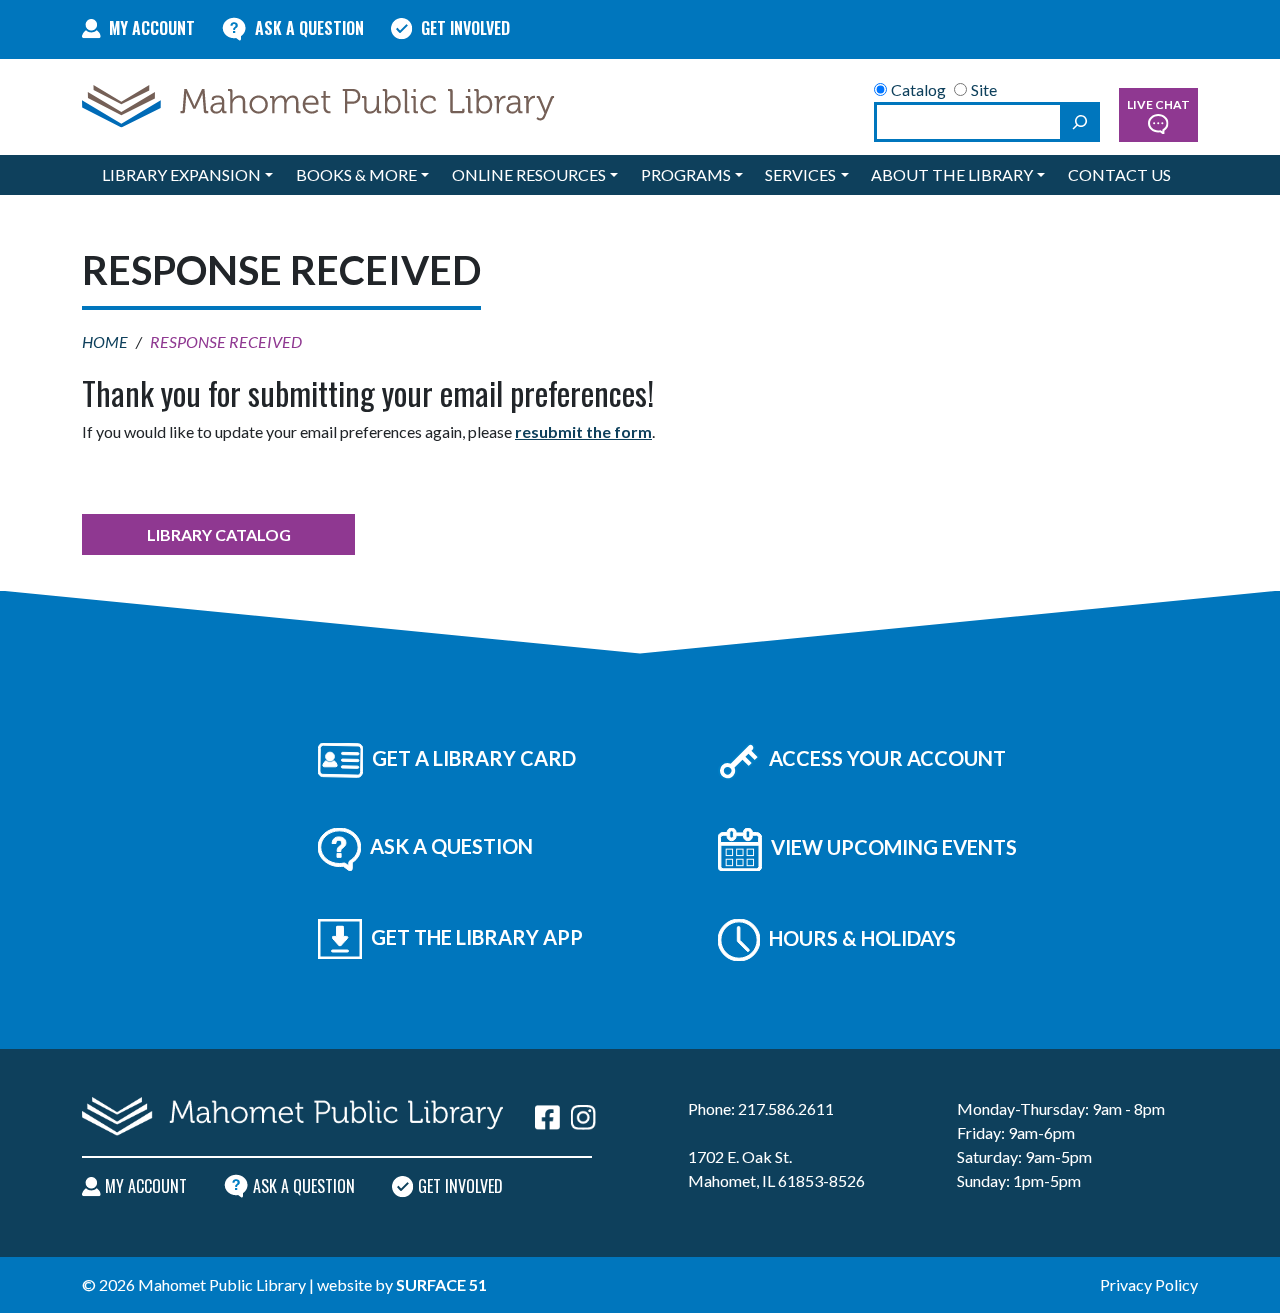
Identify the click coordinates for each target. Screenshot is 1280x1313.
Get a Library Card (472, 758)
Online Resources (529, 174)
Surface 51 (441, 1284)
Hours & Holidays (860, 938)
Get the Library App (475, 937)
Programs (686, 174)
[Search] (1080, 122)
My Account (152, 28)
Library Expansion (181, 174)
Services (800, 174)
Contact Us (1119, 174)
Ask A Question (309, 28)
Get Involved (465, 28)
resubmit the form (583, 431)
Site (984, 89)
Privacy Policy (1149, 1284)
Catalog (918, 89)
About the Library (952, 174)
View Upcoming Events (892, 847)
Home (105, 341)
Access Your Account (885, 758)
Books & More (356, 174)
